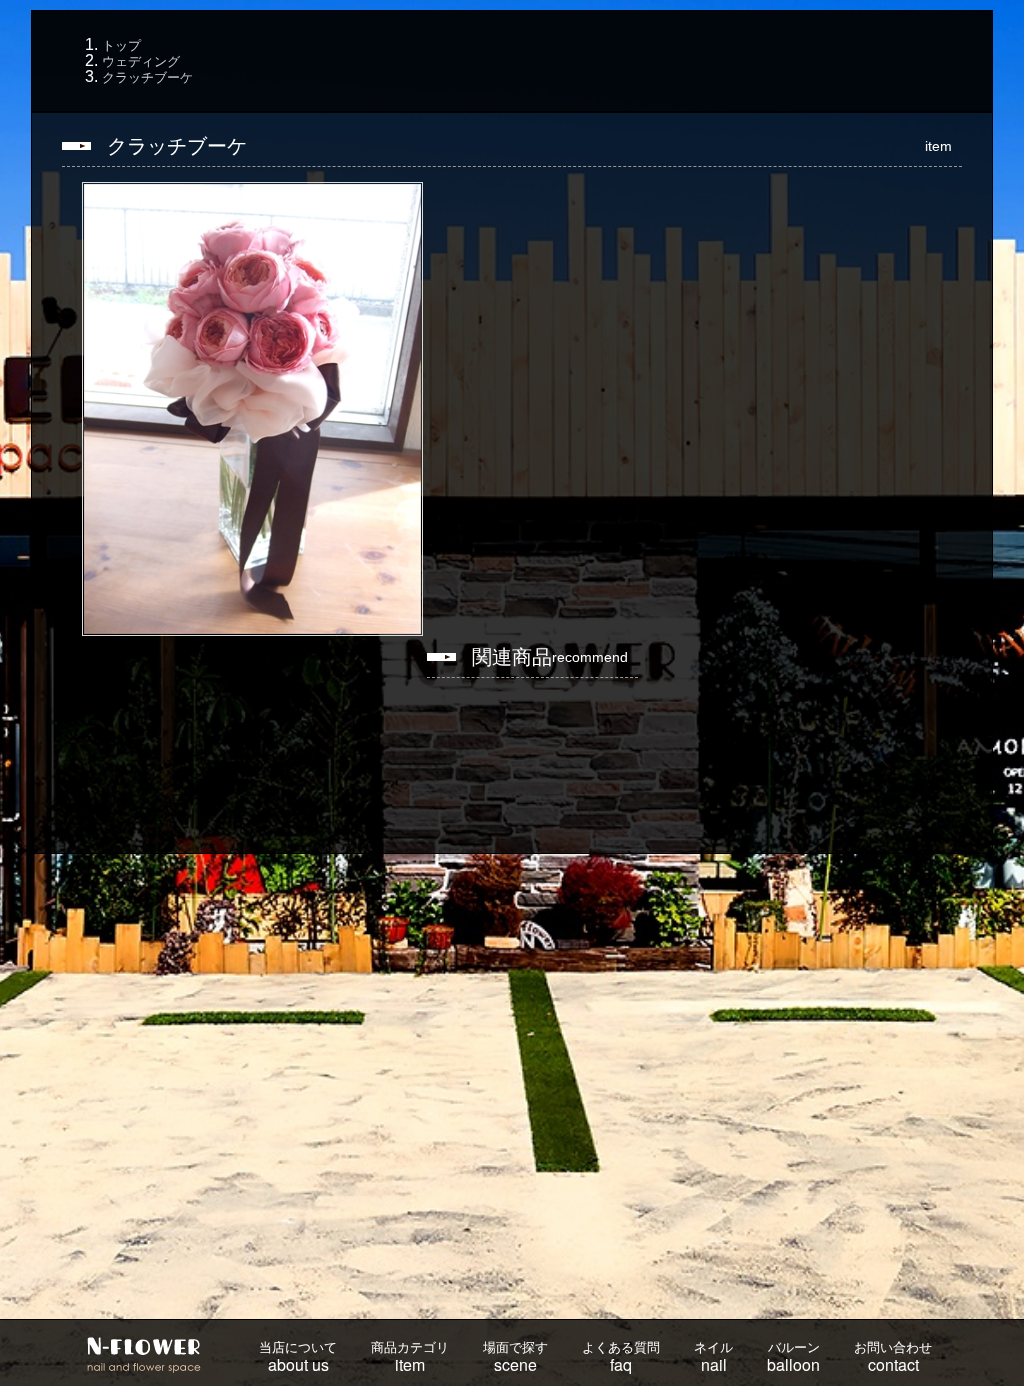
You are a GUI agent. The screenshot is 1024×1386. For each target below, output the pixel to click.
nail (713, 1358)
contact (893, 1358)
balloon (793, 1358)
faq (621, 1358)
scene (515, 1358)
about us (298, 1358)
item (410, 1358)
